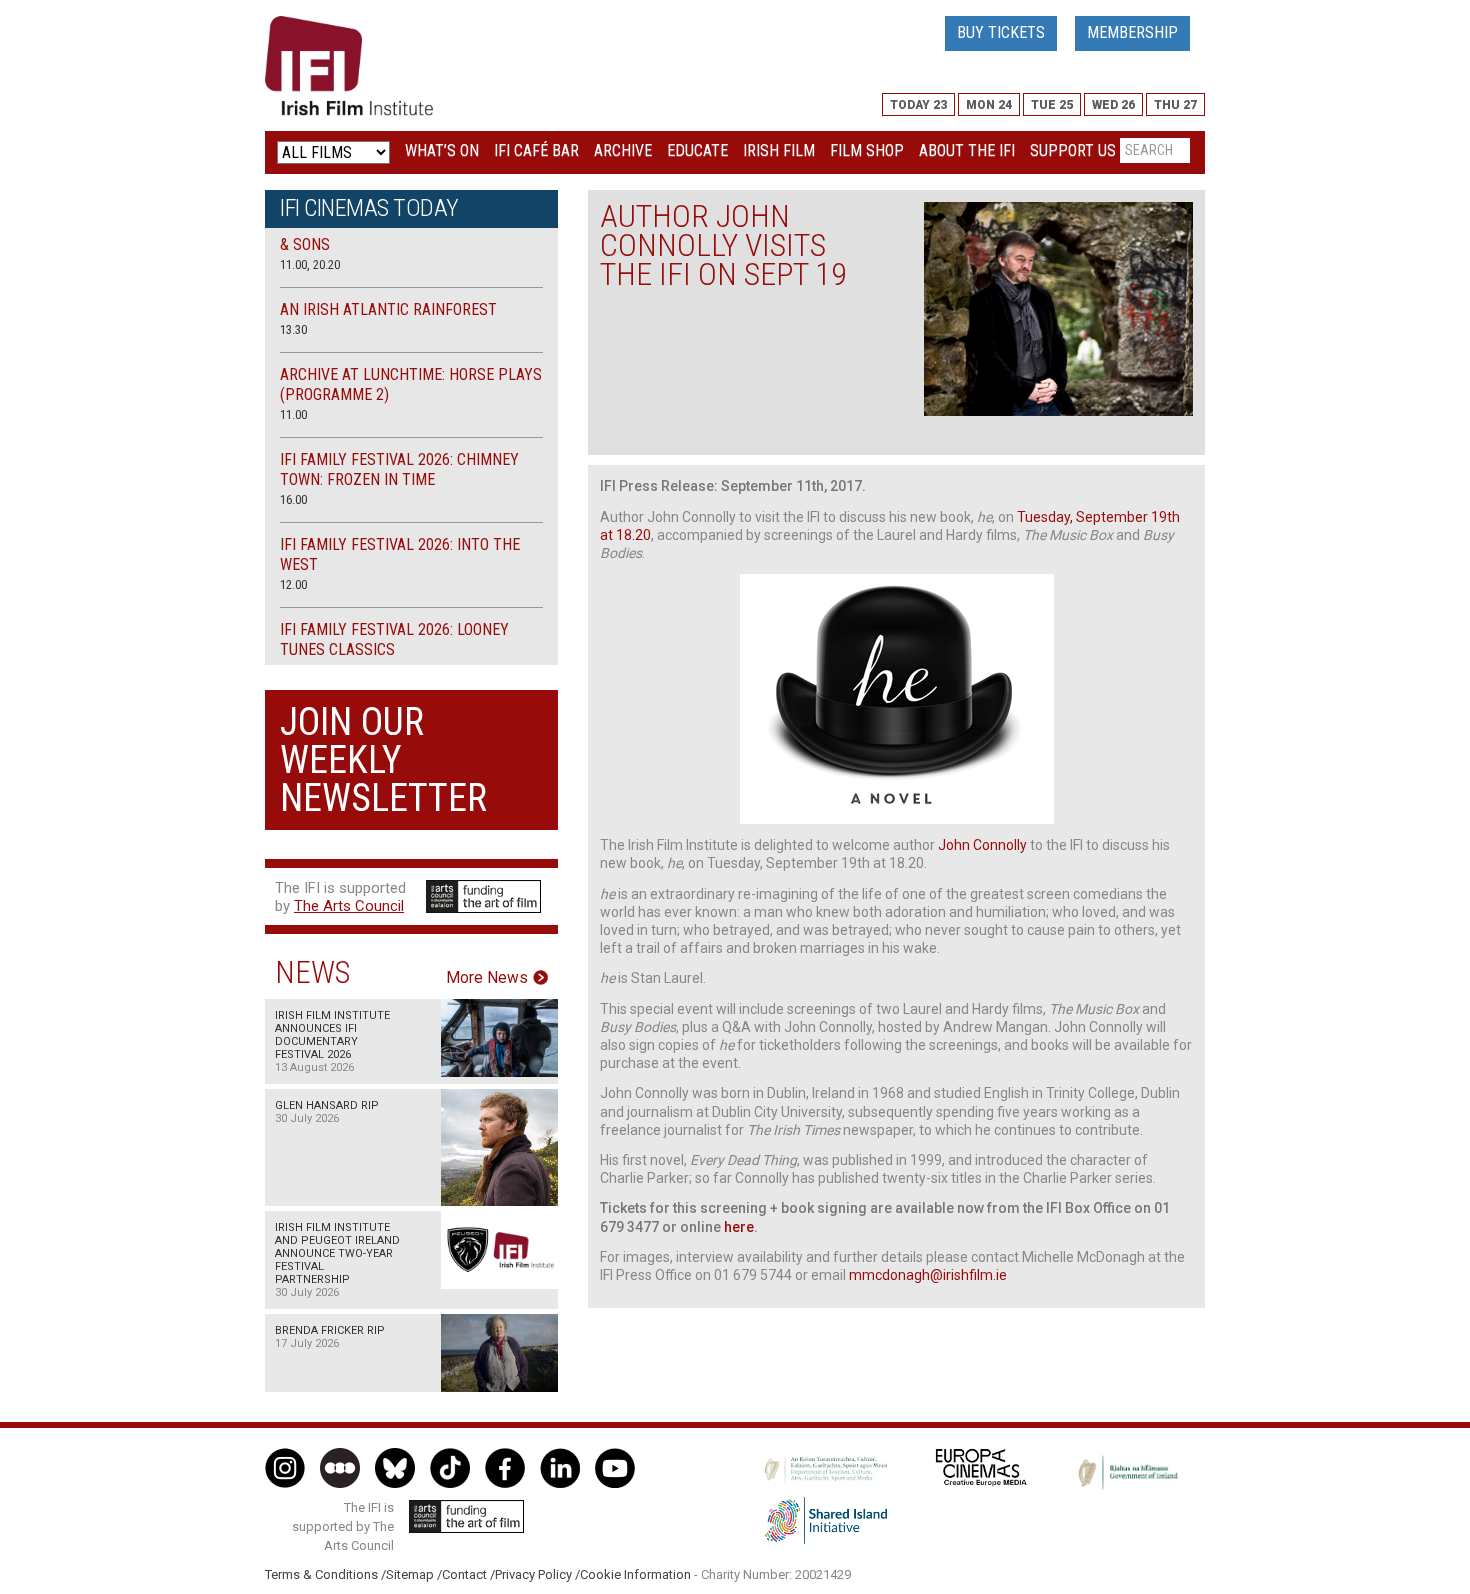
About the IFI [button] (967, 150)
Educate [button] (697, 150)
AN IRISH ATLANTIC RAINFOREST (388, 309)
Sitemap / (414, 1574)
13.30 (293, 329)
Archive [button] (623, 150)
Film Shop (867, 150)
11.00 (293, 414)
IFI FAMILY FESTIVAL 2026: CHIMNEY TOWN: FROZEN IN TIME (399, 469)
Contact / (468, 1574)
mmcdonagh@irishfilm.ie (928, 1275)
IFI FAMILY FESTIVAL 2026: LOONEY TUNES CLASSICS (394, 639)
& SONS (305, 244)
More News (487, 978)
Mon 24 (989, 105)
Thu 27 (1175, 105)
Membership (1132, 32)
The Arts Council (349, 906)
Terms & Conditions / (325, 1574)
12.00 (293, 584)
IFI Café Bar (536, 150)
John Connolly (982, 845)
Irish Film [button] (779, 150)
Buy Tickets (1001, 32)
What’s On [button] (442, 150)
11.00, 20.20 (310, 264)
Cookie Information (635, 1574)
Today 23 (918, 105)
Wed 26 (1113, 105)
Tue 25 (1052, 105)
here (739, 1227)
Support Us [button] (1073, 150)
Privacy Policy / (537, 1574)
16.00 (293, 499)
